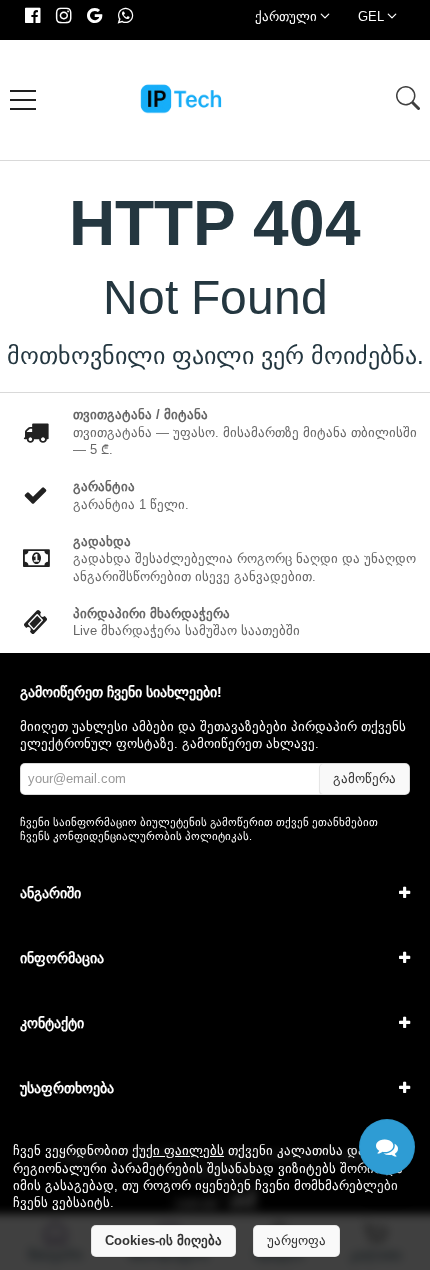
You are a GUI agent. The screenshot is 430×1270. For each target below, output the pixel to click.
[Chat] (387, 1147)
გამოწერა (364, 778)
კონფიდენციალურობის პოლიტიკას (151, 836)
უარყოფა (296, 1240)
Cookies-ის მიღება (163, 1240)
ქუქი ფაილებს (178, 1150)
